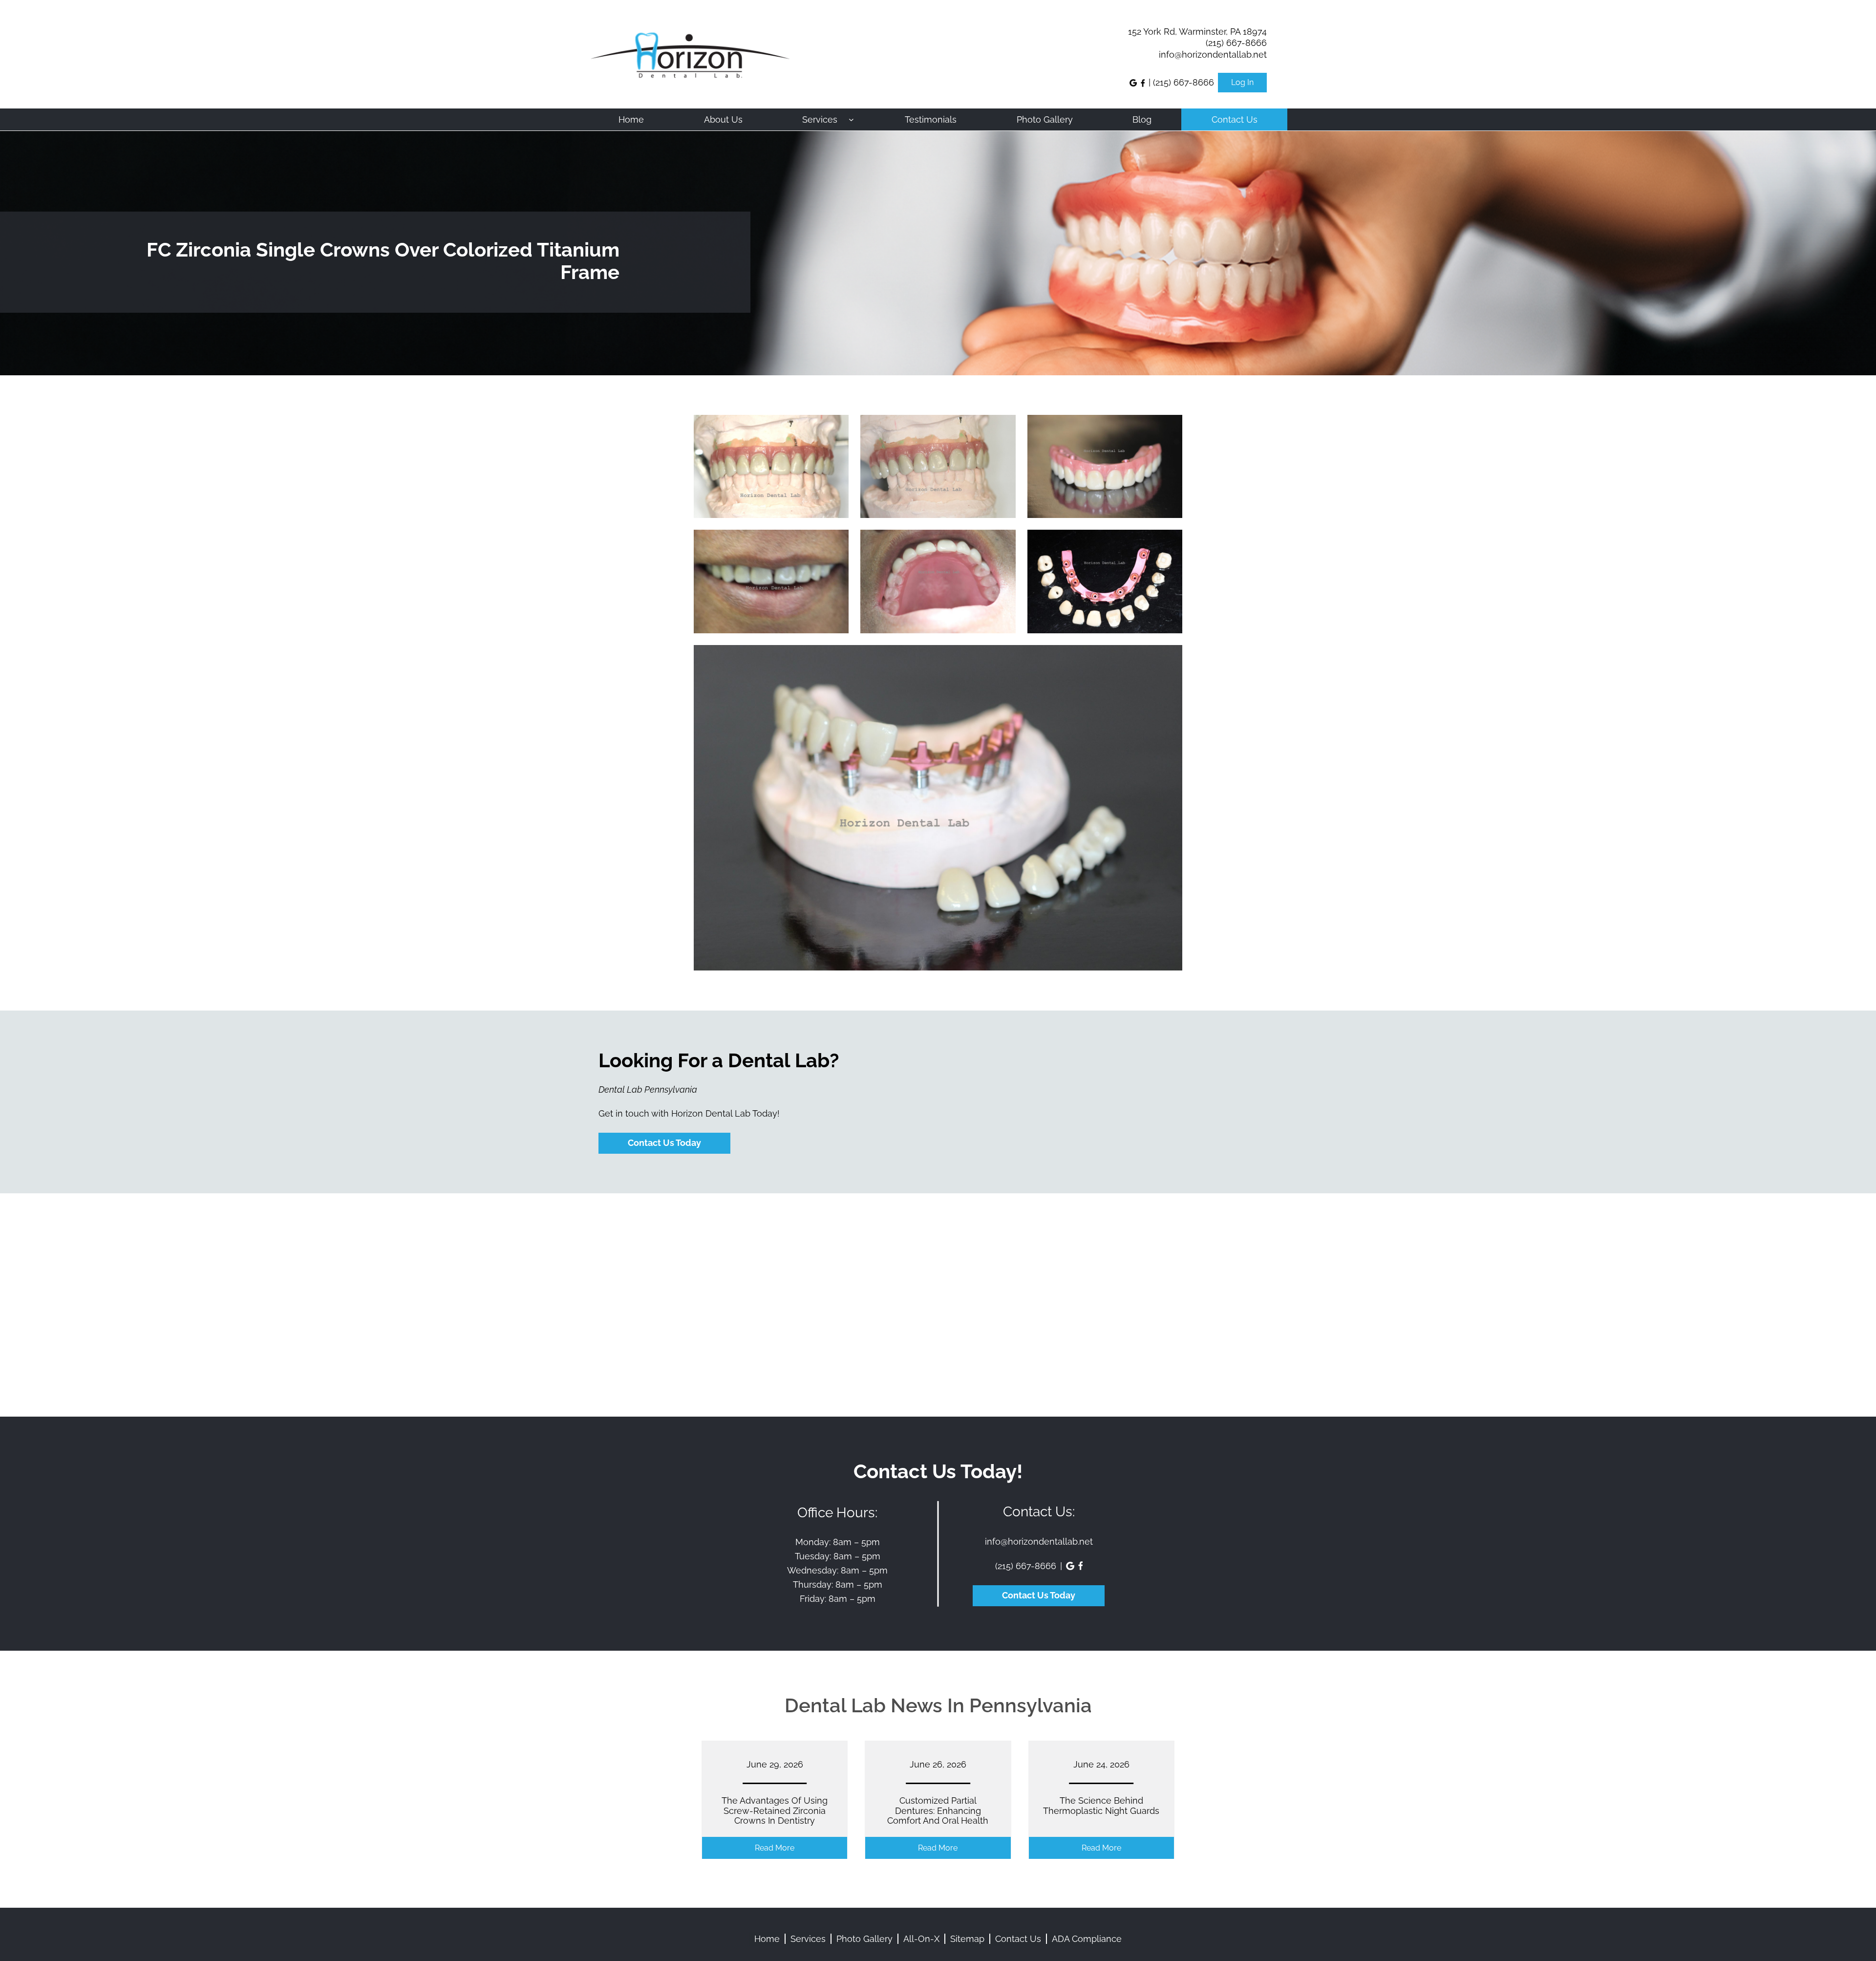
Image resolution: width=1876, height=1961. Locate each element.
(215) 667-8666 (1236, 43)
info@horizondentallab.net (1213, 54)
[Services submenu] (851, 119)
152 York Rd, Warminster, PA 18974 (1197, 32)
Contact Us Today (664, 1143)
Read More (796, 1851)
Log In (1242, 83)
